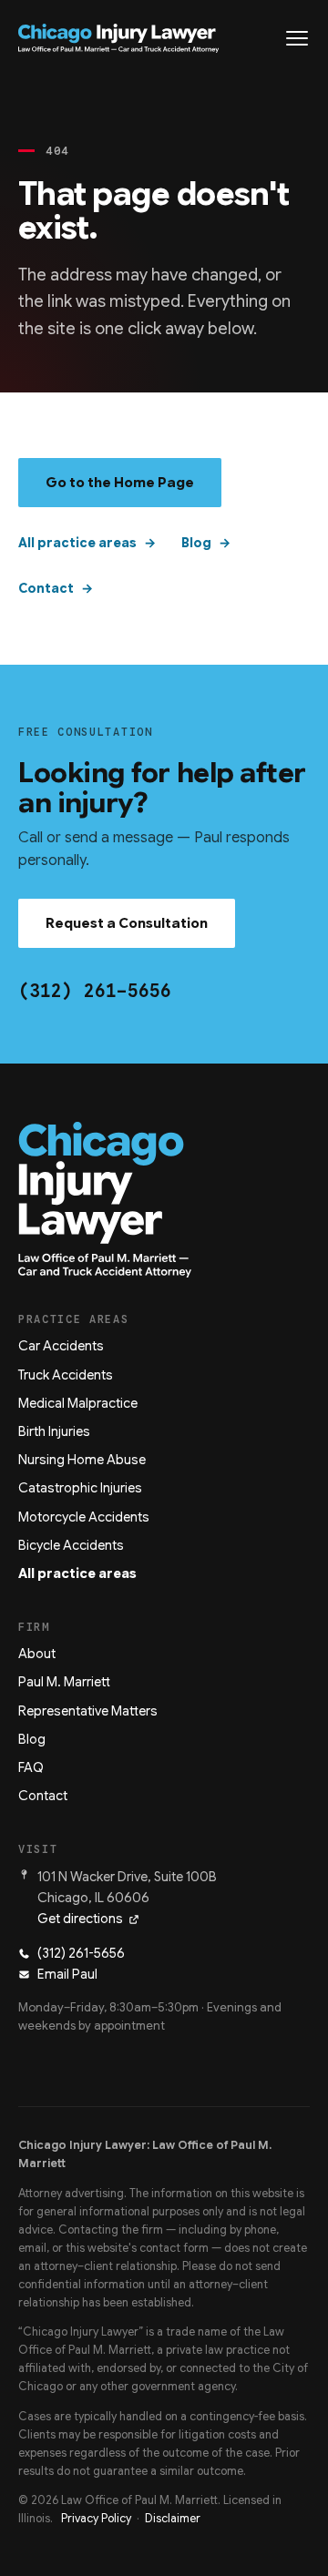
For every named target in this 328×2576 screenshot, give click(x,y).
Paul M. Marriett (64, 1682)
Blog (196, 543)
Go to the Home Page (120, 483)
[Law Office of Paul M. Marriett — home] (118, 38)
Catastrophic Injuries (80, 1488)
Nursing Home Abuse (82, 1460)
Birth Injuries (54, 1431)
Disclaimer (173, 2519)
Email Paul (67, 1974)
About (37, 1654)
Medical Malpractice (78, 1403)
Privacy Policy (96, 2519)
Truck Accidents (66, 1375)
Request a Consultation (127, 923)
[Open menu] (297, 38)
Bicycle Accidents (71, 1545)
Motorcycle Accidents (84, 1517)
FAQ (31, 1767)
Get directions (80, 1919)
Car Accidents (61, 1346)
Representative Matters (88, 1711)
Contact (46, 588)
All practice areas (77, 543)
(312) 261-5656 (95, 991)
